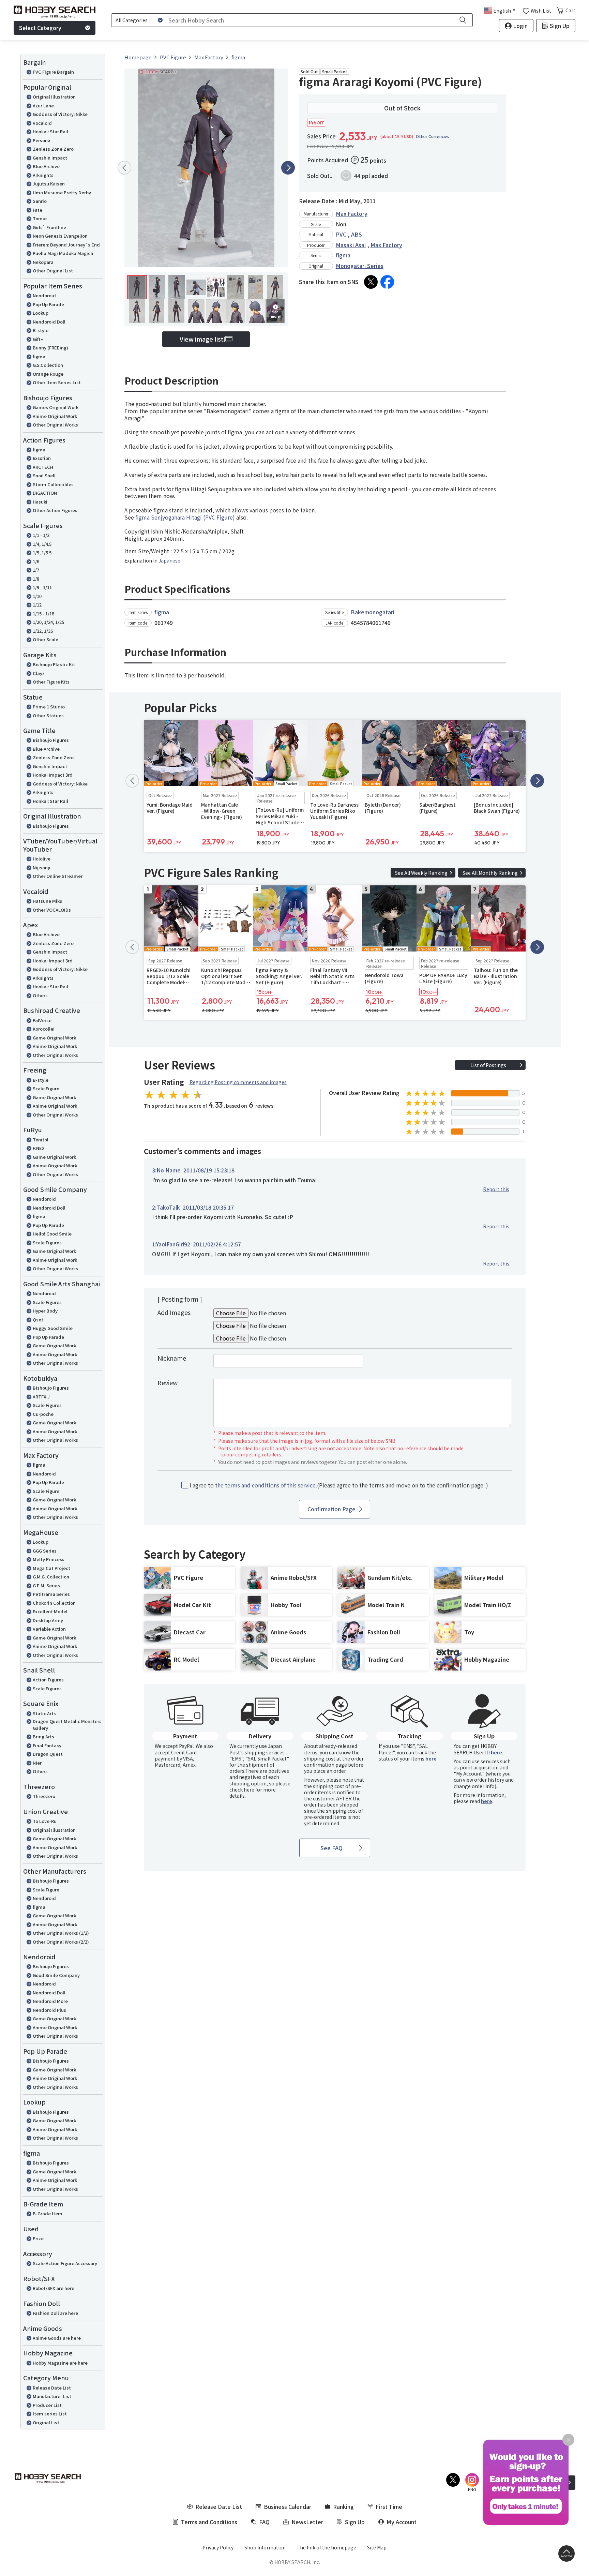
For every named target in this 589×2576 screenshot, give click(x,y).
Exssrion (42, 458)
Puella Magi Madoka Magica (63, 253)
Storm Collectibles (53, 484)
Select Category (40, 28)
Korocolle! (44, 1029)
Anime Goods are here (57, 2338)
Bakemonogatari (373, 612)
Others (40, 995)
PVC (341, 234)
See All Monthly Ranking (490, 873)
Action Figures (48, 1680)
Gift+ (38, 339)
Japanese (169, 560)
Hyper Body (45, 1311)
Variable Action (49, 1629)
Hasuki (40, 502)
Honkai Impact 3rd (53, 775)
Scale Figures (47, 1242)
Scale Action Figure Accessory (65, 2263)
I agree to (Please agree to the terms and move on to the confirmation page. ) (339, 1485)
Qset (38, 1320)
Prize (38, 2238)
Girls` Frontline (49, 227)
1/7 (36, 570)
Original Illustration (54, 97)
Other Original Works (55, 425)
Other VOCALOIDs (52, 910)
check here (242, 1789)
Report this (496, 1189)
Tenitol (41, 1140)
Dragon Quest (48, 1754)
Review (168, 1382)
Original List (46, 2422)
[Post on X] (371, 282)
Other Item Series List (57, 382)
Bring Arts (43, 1736)
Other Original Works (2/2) (61, 1942)
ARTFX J (41, 1397)
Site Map (377, 2547)
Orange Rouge (48, 374)
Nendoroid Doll (49, 322)
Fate (37, 210)
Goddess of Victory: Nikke (60, 114)
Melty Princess (49, 1559)
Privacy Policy (218, 2547)
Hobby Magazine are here (60, 2363)
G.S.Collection (48, 365)
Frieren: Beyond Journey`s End (66, 245)
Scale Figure (46, 1088)
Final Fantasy (47, 1745)
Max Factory (352, 213)
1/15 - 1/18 (43, 613)
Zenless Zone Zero (53, 149)
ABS (357, 234)
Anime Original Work (55, 416)
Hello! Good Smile (52, 1234)
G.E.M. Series (46, 1585)
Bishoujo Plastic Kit (54, 664)
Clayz (39, 673)
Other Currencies (433, 136)
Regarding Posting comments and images (238, 1082)
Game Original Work (54, 1038)
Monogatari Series (360, 266)
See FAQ (331, 1848)
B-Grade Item (48, 2213)
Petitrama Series (51, 1594)
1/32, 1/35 (43, 631)
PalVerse (42, 1020)
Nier (37, 1763)
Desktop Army (48, 1620)
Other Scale (46, 639)
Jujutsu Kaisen (49, 184)
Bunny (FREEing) (50, 348)
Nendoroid (44, 295)
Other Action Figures (55, 510)
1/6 (36, 561)
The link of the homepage (326, 2547)
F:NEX (39, 1148)
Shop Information (265, 2547)
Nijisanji (42, 867)
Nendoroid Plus (49, 2010)
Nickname (172, 1358)
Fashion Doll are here (55, 2313)
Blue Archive (46, 166)
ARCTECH (43, 467)
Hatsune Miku (48, 901)
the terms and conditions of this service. (266, 1485)
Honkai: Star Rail (50, 131)
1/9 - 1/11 (42, 587)
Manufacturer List (52, 2396)
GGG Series (45, 1551)
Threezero (44, 1796)
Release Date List (52, 2388)
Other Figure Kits (51, 682)
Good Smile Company (56, 1975)
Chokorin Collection (54, 1603)
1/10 (37, 596)
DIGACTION (45, 493)
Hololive (42, 859)
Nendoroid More (50, 2001)
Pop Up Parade (48, 304)
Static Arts (44, 1713)
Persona (42, 140)
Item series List (50, 2414)
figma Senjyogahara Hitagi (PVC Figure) (185, 517)
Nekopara (43, 262)
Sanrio (40, 201)
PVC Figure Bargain (53, 72)
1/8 (36, 579)
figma (39, 356)
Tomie (40, 218)
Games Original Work (56, 407)
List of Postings (488, 1065)
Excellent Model (50, 1611)
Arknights (43, 175)
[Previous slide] (124, 168)
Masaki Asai (351, 245)
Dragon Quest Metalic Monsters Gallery (67, 1725)
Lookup (41, 313)
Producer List (47, 2405)
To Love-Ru (45, 1821)
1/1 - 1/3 (41, 535)
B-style (41, 330)
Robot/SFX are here (54, 2288)
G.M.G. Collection (51, 1577)
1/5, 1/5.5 (42, 552)
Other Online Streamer (58, 876)
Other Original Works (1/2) (61, 1933)
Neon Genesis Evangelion (60, 236)
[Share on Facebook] (387, 282)
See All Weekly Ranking (421, 873)
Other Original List (53, 271)
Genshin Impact (50, 158)
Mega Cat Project (51, 1568)
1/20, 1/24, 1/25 (48, 622)
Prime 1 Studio (49, 707)
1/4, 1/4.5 (42, 544)
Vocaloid (42, 123)
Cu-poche (43, 1414)
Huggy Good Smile (53, 1328)
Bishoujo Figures (51, 740)
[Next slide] (288, 168)
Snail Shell (44, 475)
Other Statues (48, 715)
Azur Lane (43, 106)
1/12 (37, 605)
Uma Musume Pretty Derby (62, 192)
